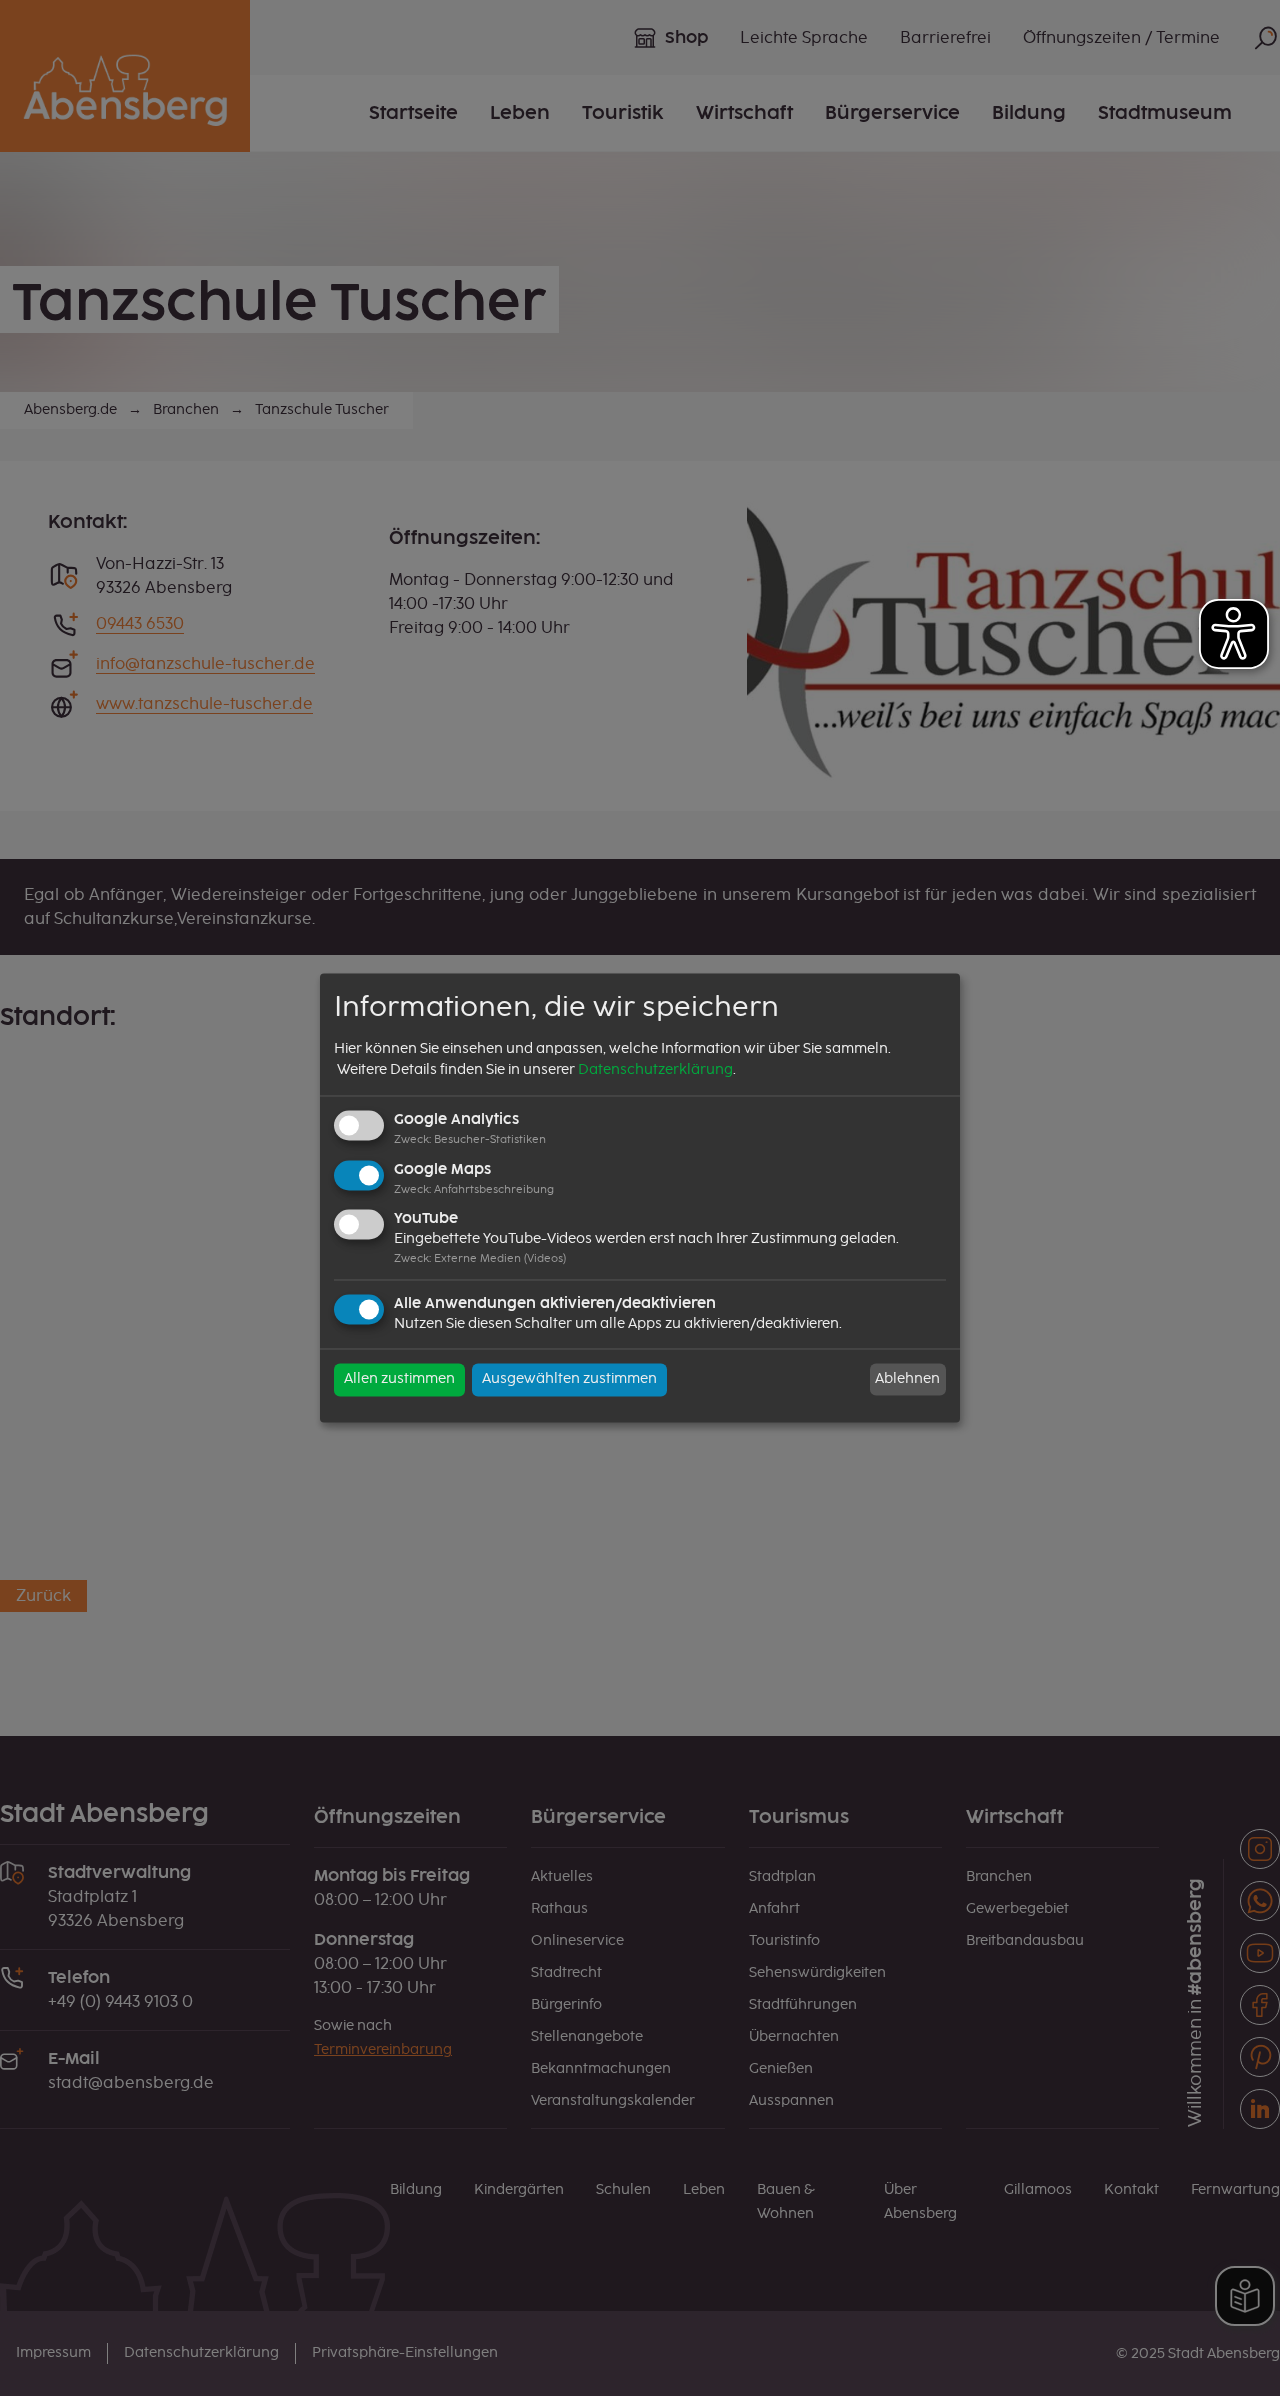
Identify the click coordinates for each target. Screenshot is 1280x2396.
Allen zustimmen (399, 1380)
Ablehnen (907, 1379)
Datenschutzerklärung (655, 1070)
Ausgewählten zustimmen (569, 1380)
